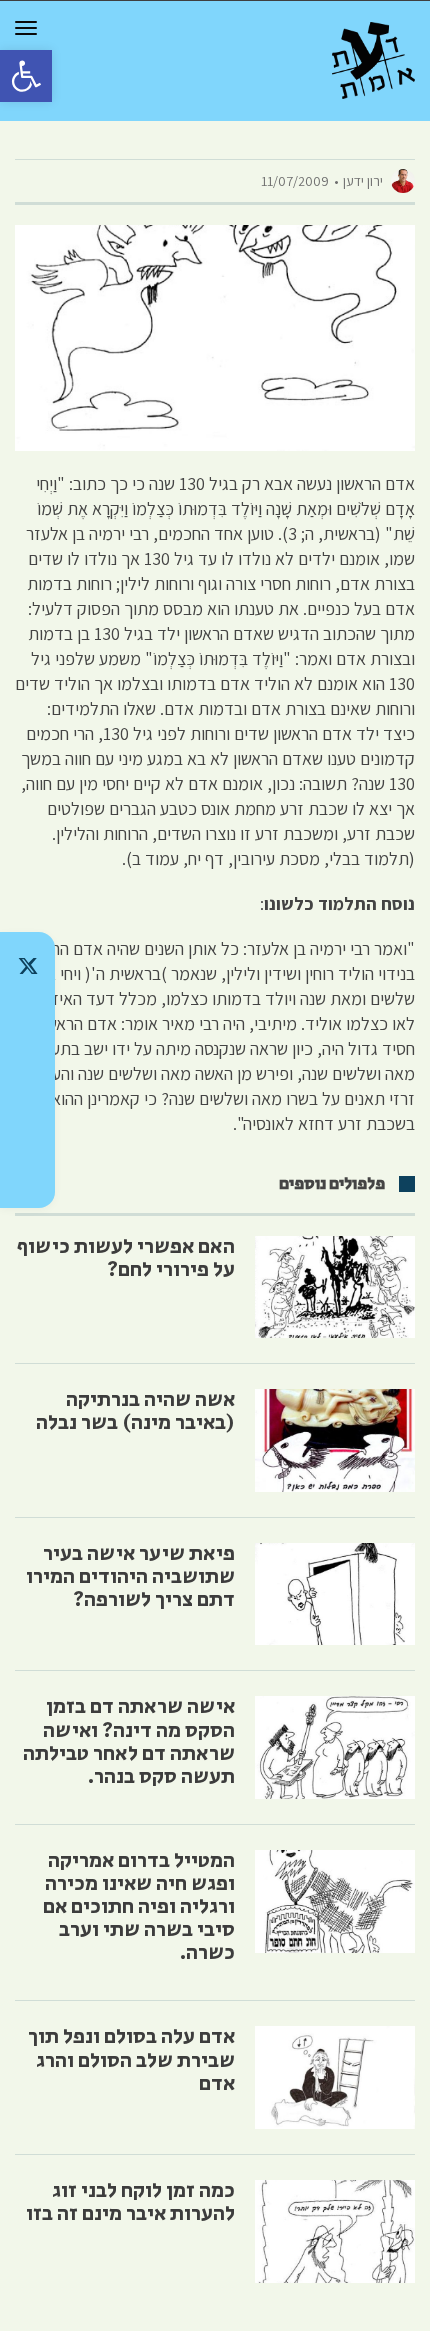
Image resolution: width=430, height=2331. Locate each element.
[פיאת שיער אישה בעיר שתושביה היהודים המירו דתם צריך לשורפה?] (335, 1594)
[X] (27, 966)
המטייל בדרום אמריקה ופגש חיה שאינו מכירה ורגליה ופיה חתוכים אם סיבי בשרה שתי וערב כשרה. (139, 1907)
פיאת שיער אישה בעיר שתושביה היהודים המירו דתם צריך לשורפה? (130, 1577)
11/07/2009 (295, 181)
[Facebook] (27, 1122)
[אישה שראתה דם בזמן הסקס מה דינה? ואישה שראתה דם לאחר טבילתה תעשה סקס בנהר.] (335, 1747)
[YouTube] (27, 1174)
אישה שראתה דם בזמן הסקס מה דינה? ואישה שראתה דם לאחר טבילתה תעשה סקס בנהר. (129, 1741)
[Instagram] (27, 1070)
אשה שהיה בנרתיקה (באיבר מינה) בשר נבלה (135, 1411)
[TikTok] (27, 1018)
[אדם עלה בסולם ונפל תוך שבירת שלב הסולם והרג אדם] (335, 2077)
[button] (26, 76)
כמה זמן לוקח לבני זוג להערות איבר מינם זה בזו (130, 2202)
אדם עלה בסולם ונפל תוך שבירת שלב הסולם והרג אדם (131, 2060)
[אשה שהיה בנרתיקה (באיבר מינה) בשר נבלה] (335, 1440)
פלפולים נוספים (332, 1184)
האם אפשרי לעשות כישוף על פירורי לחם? (126, 1258)
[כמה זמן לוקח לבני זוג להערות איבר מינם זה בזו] (335, 2231)
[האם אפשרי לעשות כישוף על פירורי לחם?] (335, 1287)
